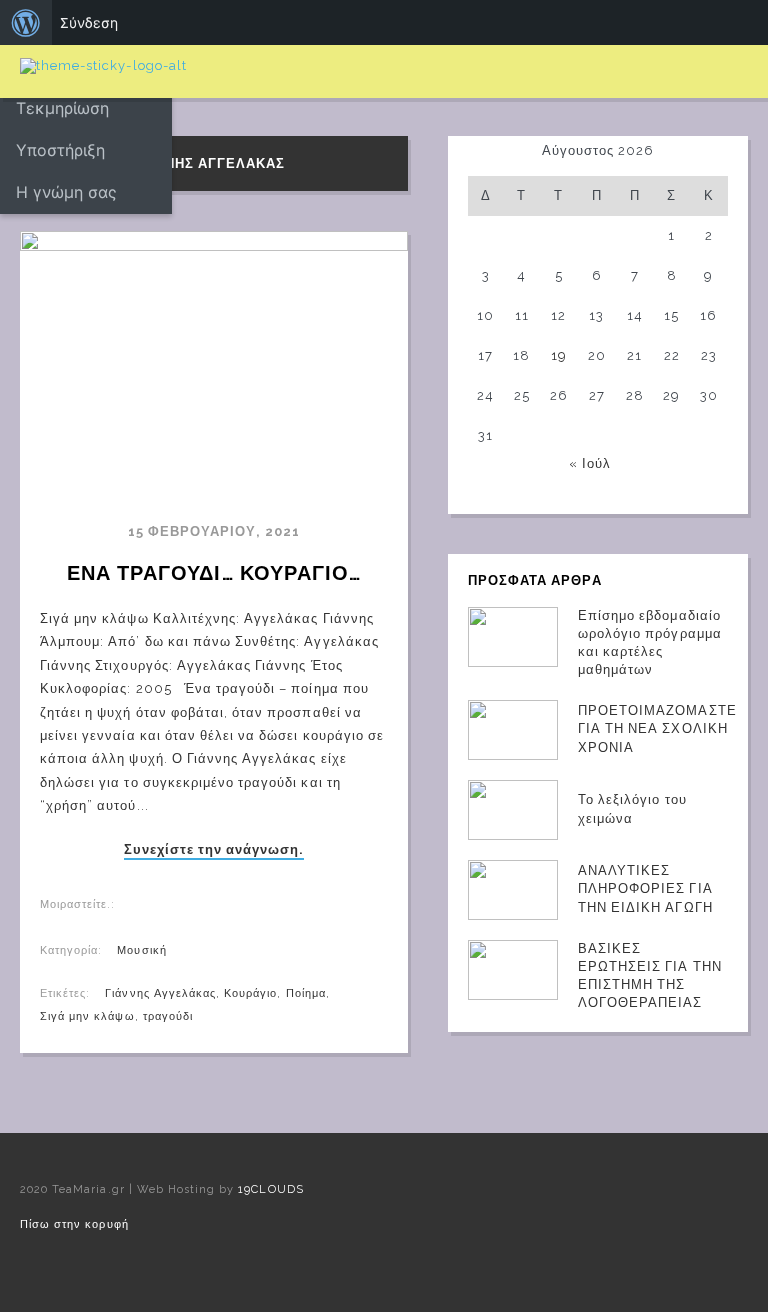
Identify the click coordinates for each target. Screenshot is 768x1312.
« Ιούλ (590, 463)
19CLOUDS (270, 1189)
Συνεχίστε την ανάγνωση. (214, 850)
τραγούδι (168, 1016)
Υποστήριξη (60, 150)
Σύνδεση (89, 22)
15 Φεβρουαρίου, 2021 (214, 531)
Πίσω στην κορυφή (74, 1224)
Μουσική (141, 950)
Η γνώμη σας (66, 192)
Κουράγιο (250, 993)
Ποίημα (306, 993)
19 (559, 355)
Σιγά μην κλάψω (87, 1016)
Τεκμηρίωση (62, 108)
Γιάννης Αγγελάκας (160, 993)
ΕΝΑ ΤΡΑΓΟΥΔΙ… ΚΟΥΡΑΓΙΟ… (214, 573)
